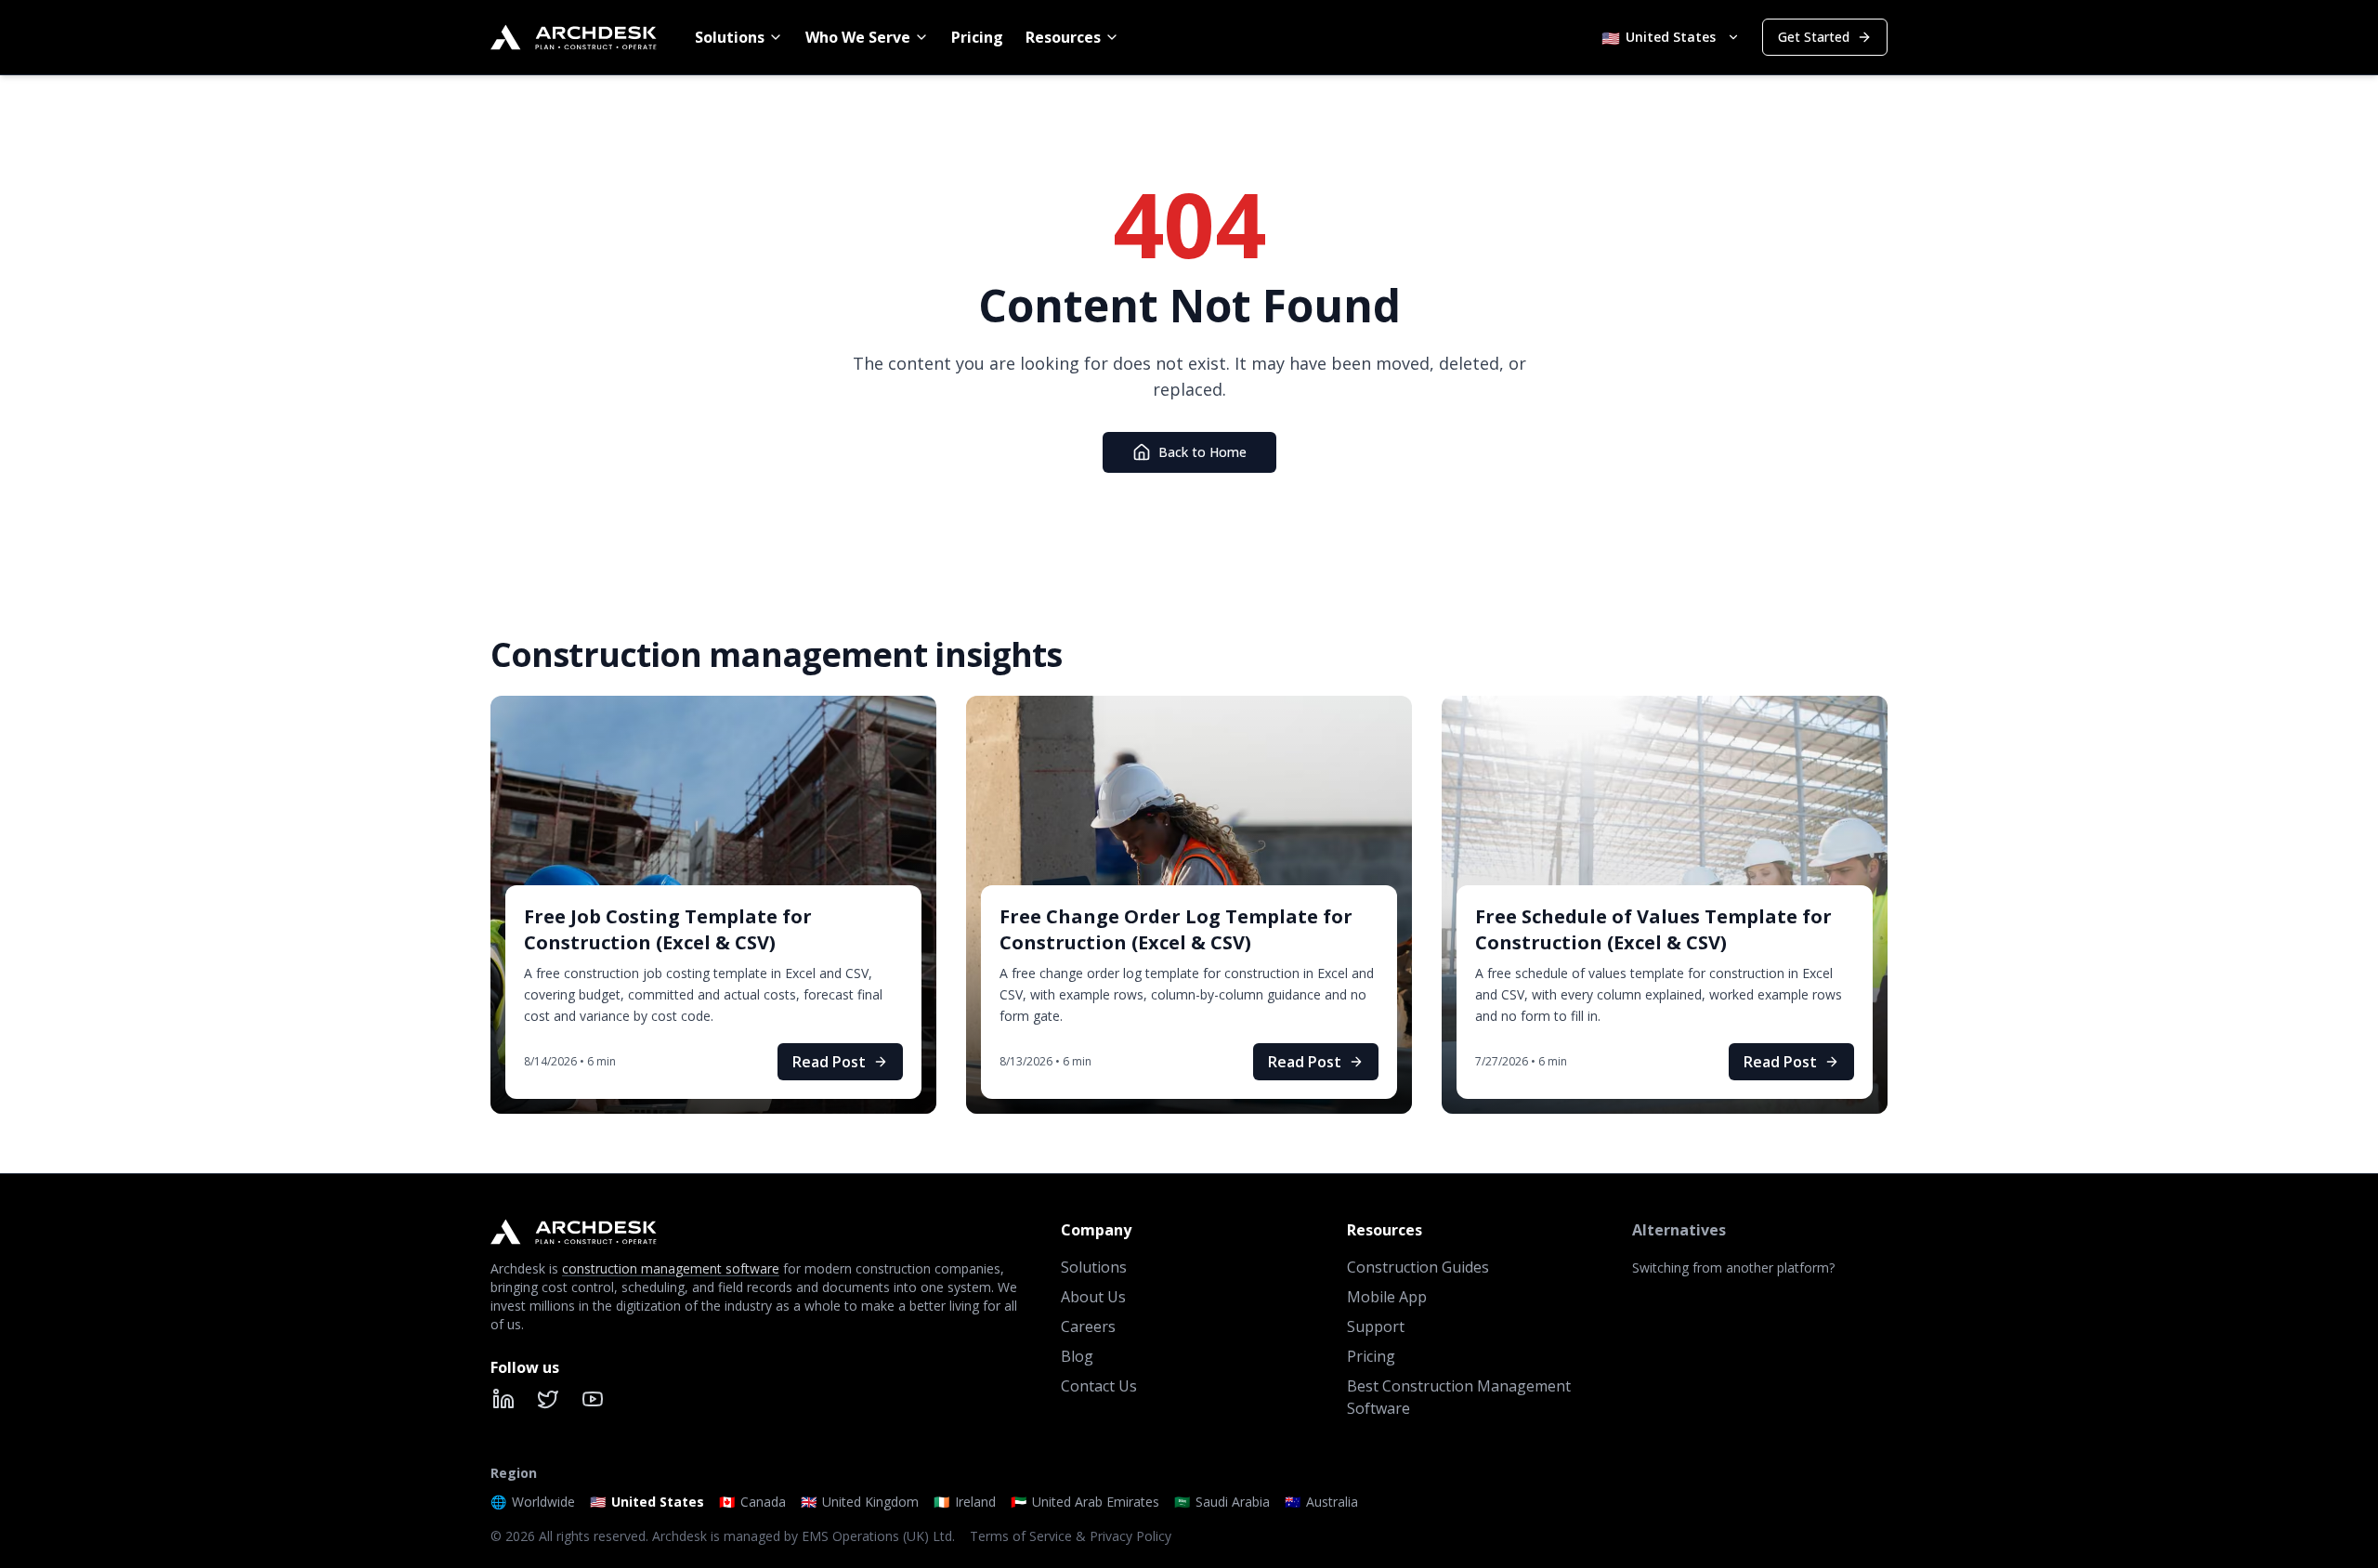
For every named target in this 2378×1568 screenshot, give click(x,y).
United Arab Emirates (1085, 1502)
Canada (752, 1502)
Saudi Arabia (1222, 1502)
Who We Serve (858, 37)
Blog (1077, 1356)
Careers (1088, 1326)
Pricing (977, 37)
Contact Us (1099, 1386)
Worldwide (533, 1502)
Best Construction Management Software (1459, 1397)
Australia (1321, 1502)
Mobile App (1387, 1297)
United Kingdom (860, 1502)
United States (647, 1502)
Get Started (1814, 37)
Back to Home (1202, 452)
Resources (1063, 37)
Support (1376, 1326)
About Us (1093, 1297)
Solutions (730, 37)
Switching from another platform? (1733, 1267)
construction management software (671, 1268)
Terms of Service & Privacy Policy (1071, 1536)
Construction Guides (1418, 1267)
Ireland (965, 1502)
